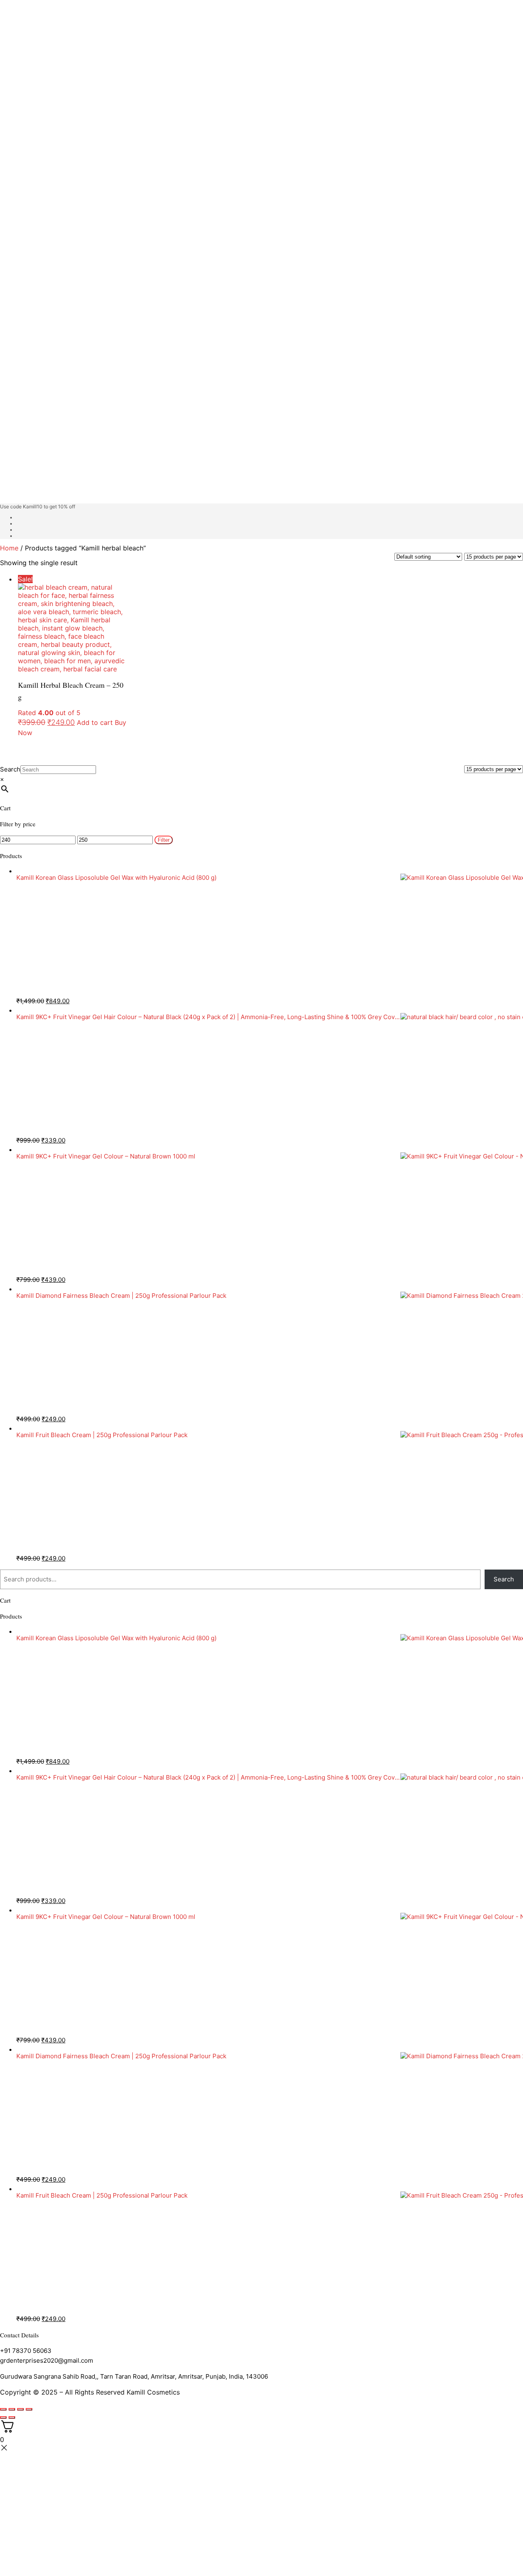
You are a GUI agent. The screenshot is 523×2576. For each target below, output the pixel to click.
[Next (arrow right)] (12, 2417)
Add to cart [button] (95, 722)
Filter (164, 840)
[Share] (20, 2409)
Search (10, 769)
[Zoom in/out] (3, 2409)
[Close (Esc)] (29, 2409)
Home (9, 548)
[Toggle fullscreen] (12, 2409)
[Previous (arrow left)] (3, 2417)
